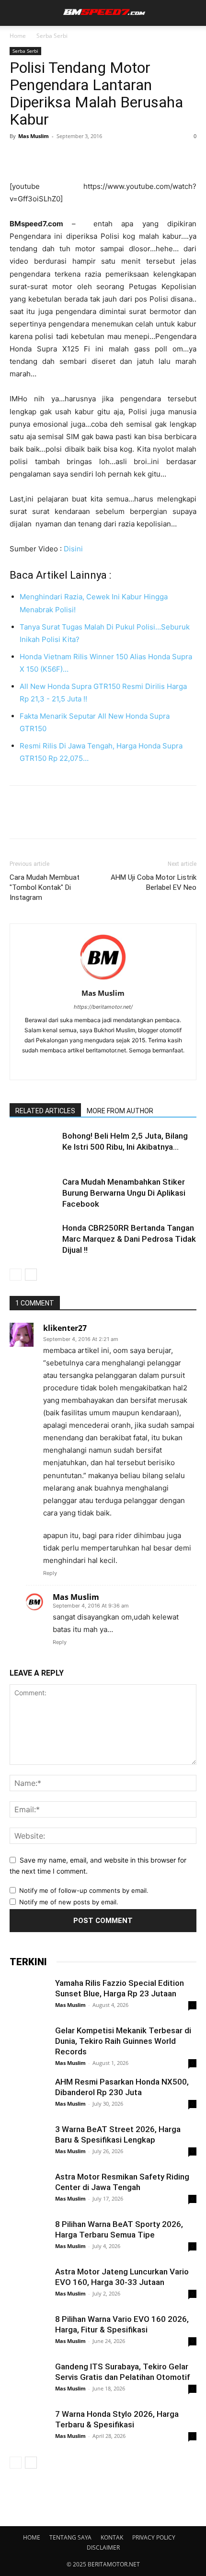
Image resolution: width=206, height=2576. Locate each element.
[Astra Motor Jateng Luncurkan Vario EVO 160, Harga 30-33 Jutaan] (29, 2285)
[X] (41, 158)
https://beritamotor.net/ (103, 1007)
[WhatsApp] (85, 158)
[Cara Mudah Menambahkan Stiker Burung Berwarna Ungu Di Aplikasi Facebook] (34, 1193)
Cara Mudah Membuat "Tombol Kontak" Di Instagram (45, 887)
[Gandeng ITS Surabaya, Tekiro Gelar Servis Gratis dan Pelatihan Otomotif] (29, 2380)
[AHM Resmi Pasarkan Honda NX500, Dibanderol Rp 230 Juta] (29, 2097)
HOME (32, 2537)
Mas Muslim (34, 136)
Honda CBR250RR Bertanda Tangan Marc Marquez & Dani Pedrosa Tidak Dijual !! (129, 1239)
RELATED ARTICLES (45, 1111)
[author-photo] (103, 980)
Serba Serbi (52, 36)
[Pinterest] (63, 158)
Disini (73, 549)
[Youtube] (133, 1066)
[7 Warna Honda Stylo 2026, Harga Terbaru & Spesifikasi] (29, 2428)
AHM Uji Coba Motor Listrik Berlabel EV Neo (154, 882)
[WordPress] (113, 1066)
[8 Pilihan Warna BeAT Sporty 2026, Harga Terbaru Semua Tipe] (29, 2259)
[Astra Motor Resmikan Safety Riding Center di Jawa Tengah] (29, 2202)
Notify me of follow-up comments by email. (84, 1890)
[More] (108, 158)
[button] (15, 13)
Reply (50, 1573)
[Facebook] (19, 158)
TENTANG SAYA (70, 2537)
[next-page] (31, 1275)
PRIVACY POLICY (154, 2537)
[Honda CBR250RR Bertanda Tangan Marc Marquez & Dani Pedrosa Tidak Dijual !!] (34, 1239)
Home (18, 36)
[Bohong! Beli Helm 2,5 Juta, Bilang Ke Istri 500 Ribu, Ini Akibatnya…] (34, 1147)
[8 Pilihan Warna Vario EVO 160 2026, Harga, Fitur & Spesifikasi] (29, 2339)
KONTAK (112, 2537)
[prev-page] (16, 1275)
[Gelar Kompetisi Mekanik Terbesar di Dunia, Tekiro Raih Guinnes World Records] (29, 2044)
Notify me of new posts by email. (69, 1902)
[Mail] (93, 1066)
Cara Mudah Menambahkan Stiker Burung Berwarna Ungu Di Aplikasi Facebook (124, 1193)
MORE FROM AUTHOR (120, 1111)
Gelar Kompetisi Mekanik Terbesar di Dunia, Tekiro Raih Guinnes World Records (123, 2041)
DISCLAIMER (103, 2547)
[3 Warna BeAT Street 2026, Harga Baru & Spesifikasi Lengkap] (29, 2144)
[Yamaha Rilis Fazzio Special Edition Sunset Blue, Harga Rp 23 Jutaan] (29, 2003)
